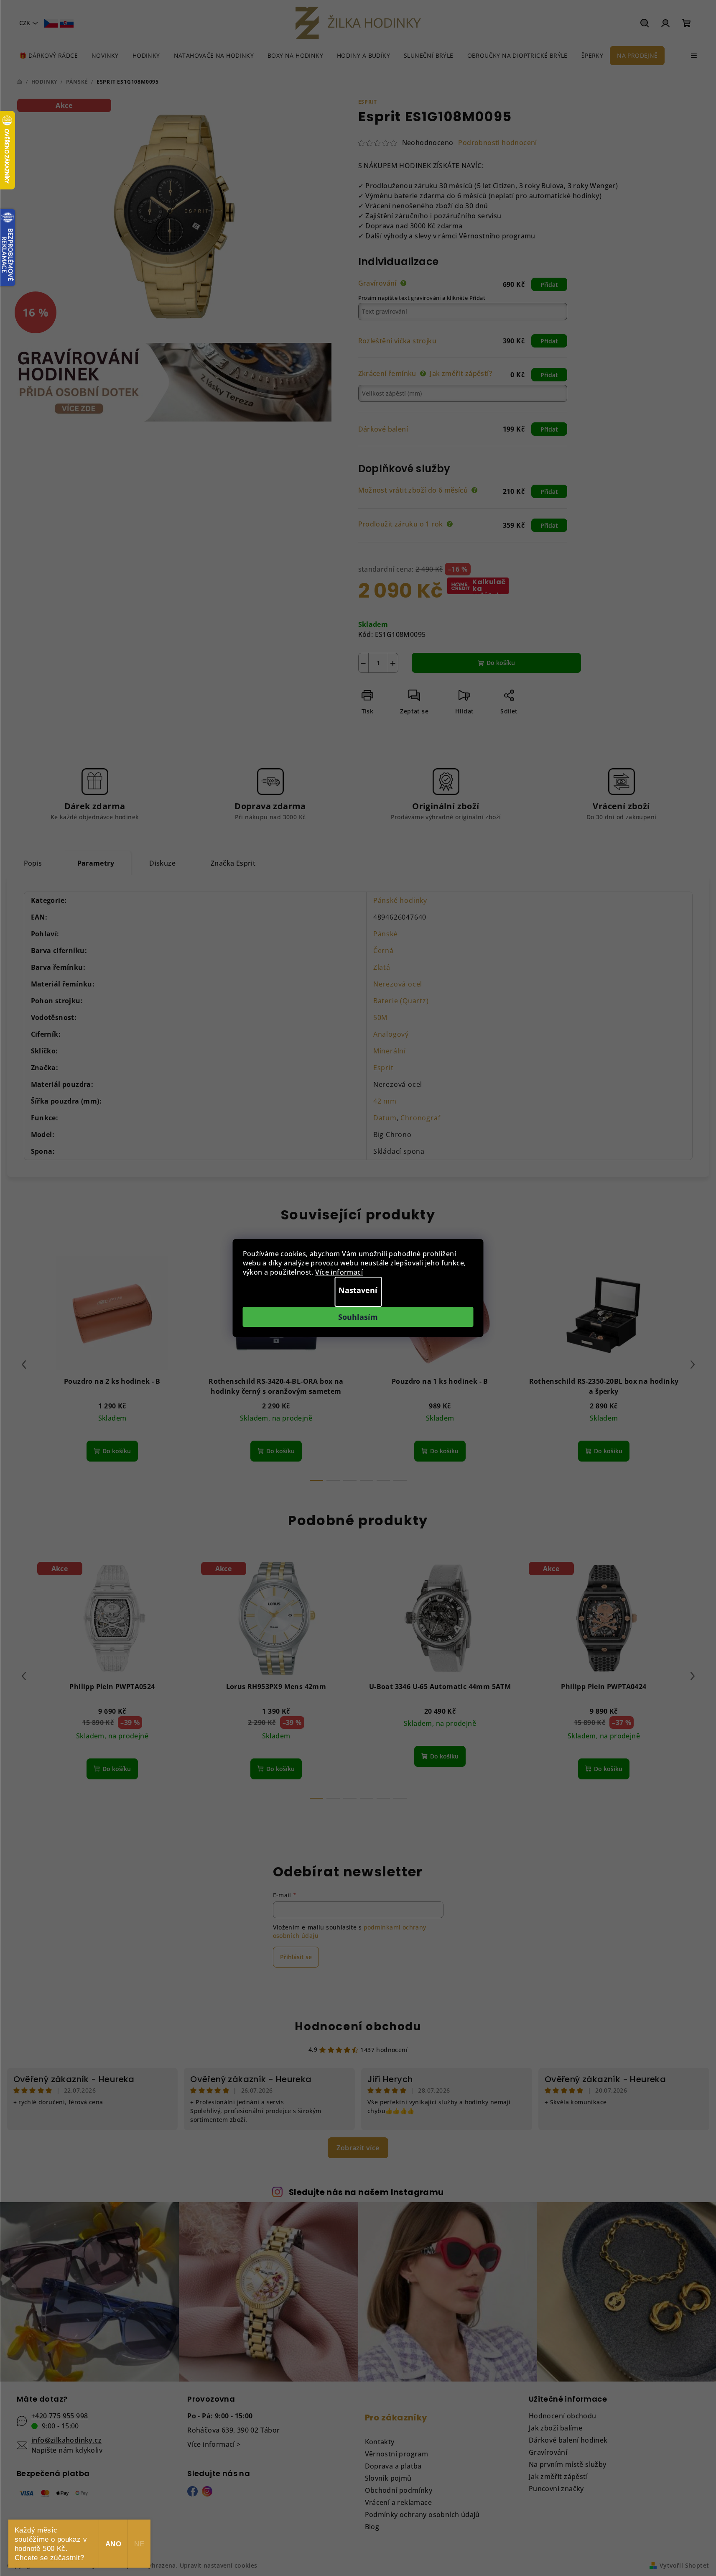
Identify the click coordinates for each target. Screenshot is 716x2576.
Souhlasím (358, 1317)
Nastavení (358, 1290)
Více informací (339, 1272)
